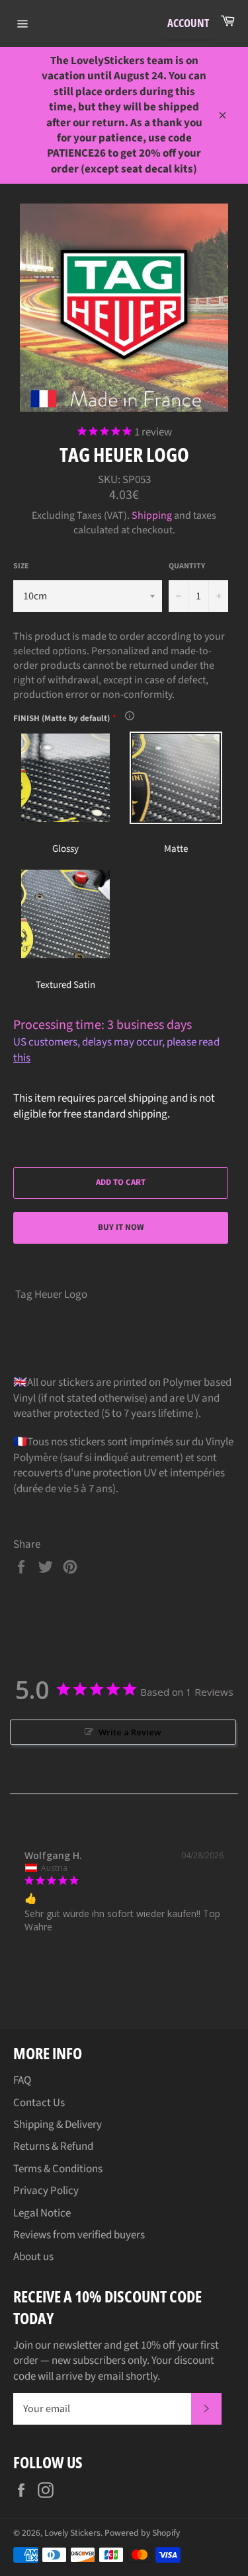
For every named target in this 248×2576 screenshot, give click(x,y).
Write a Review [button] (130, 1732)
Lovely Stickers (72, 2533)
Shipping (152, 515)
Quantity (187, 566)
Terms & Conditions (58, 2169)
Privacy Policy (46, 2191)
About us (33, 2257)
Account (188, 23)
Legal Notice (42, 2213)
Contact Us (39, 2103)
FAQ (22, 2080)
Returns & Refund (53, 2146)
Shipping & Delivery (58, 2125)
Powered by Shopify (142, 2533)
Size (21, 566)
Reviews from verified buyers (79, 2235)
